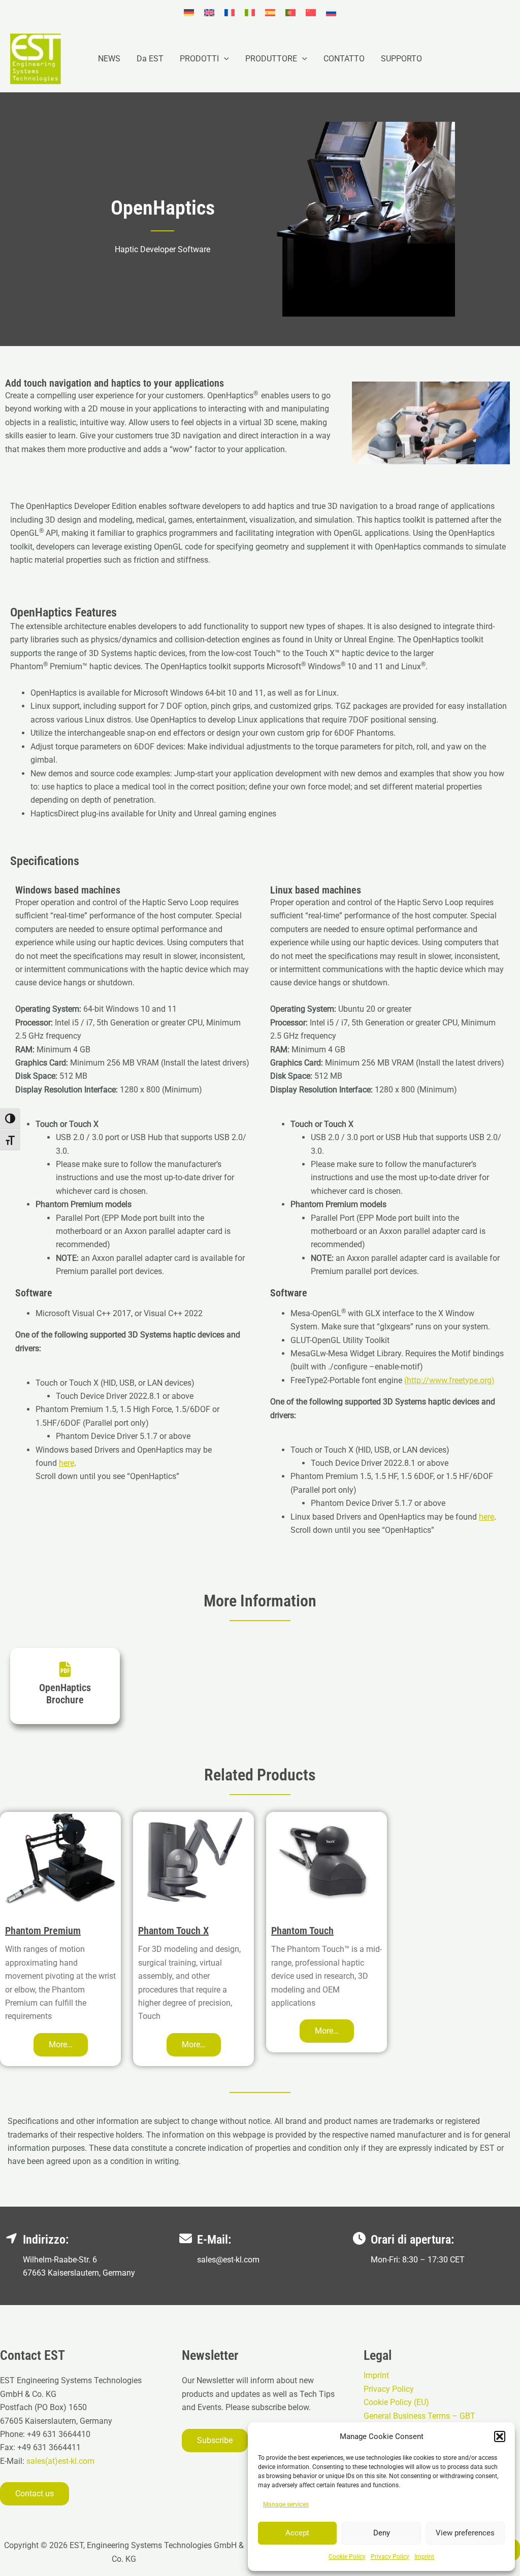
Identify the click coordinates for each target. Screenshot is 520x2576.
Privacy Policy (390, 2557)
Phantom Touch (302, 1931)
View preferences (465, 2533)
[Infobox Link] (65, 1686)
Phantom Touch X (173, 1931)
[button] (500, 2436)
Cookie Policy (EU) (396, 2402)
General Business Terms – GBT (419, 2416)
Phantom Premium (43, 1931)
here (67, 1463)
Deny (382, 2533)
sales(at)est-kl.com (59, 2461)
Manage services (286, 2504)
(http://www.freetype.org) (449, 1380)
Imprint (424, 2557)
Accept (297, 2533)
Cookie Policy (347, 2557)
